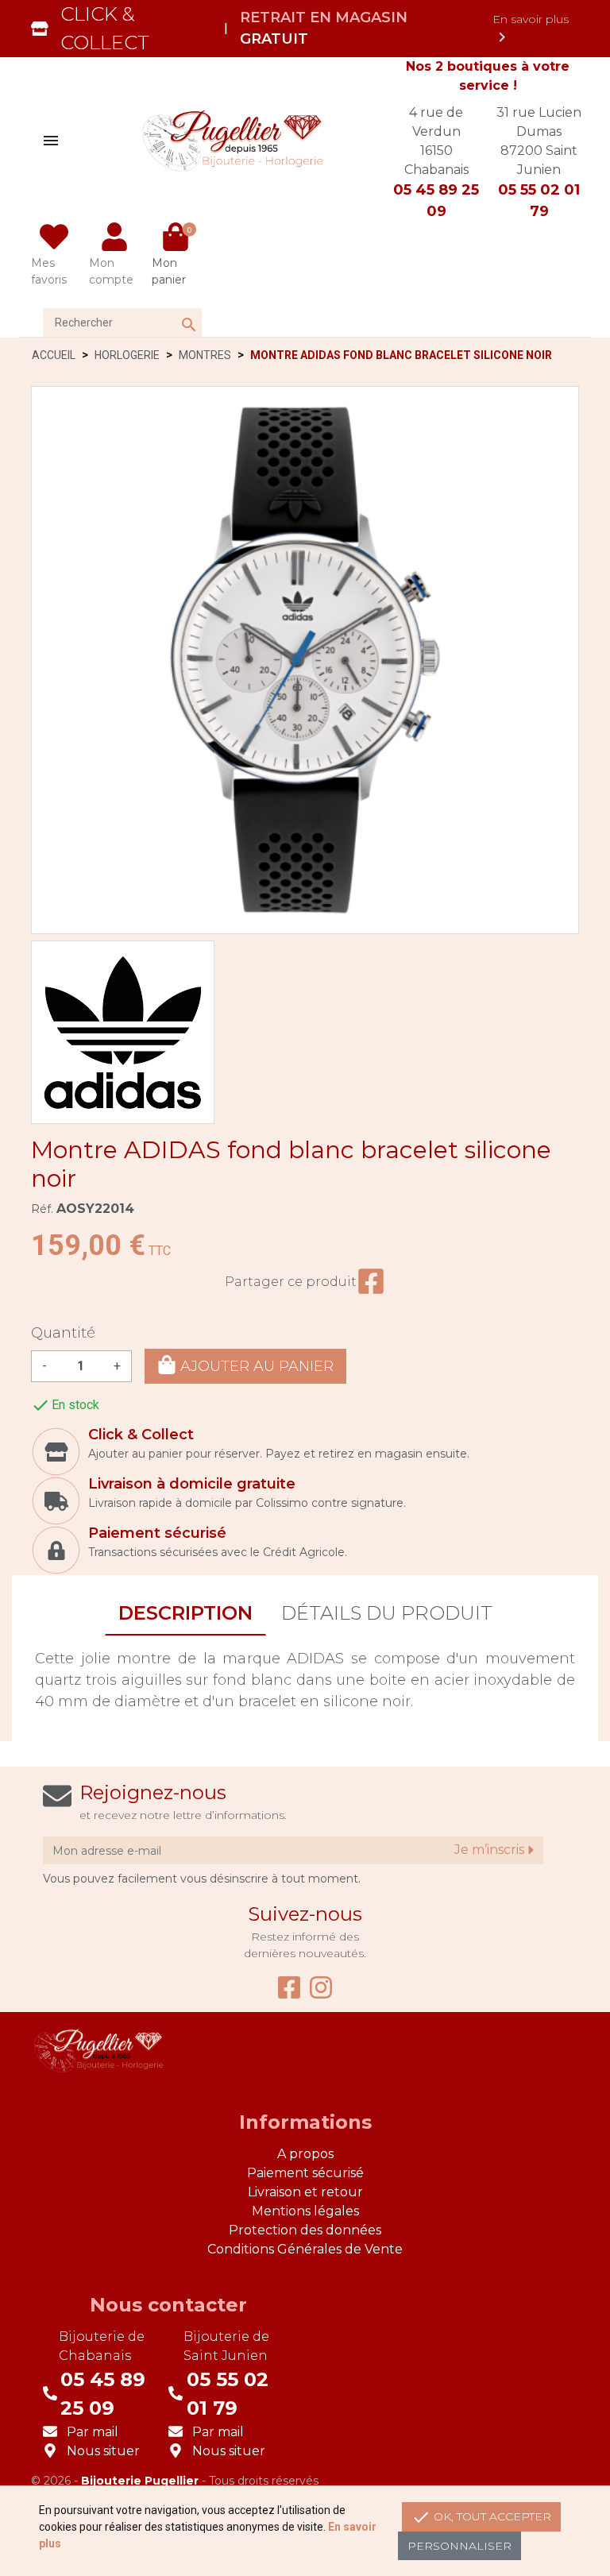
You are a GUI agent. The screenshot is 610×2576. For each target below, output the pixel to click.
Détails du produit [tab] (387, 1613)
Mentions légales (305, 2211)
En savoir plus (531, 29)
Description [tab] (185, 1613)
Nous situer (103, 2451)
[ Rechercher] (173, 309)
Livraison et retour (305, 2192)
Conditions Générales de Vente (305, 2249)
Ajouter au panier (255, 1366)
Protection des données (305, 2230)
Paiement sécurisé (305, 2173)
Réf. (42, 1209)
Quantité (63, 1333)
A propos (305, 2154)
